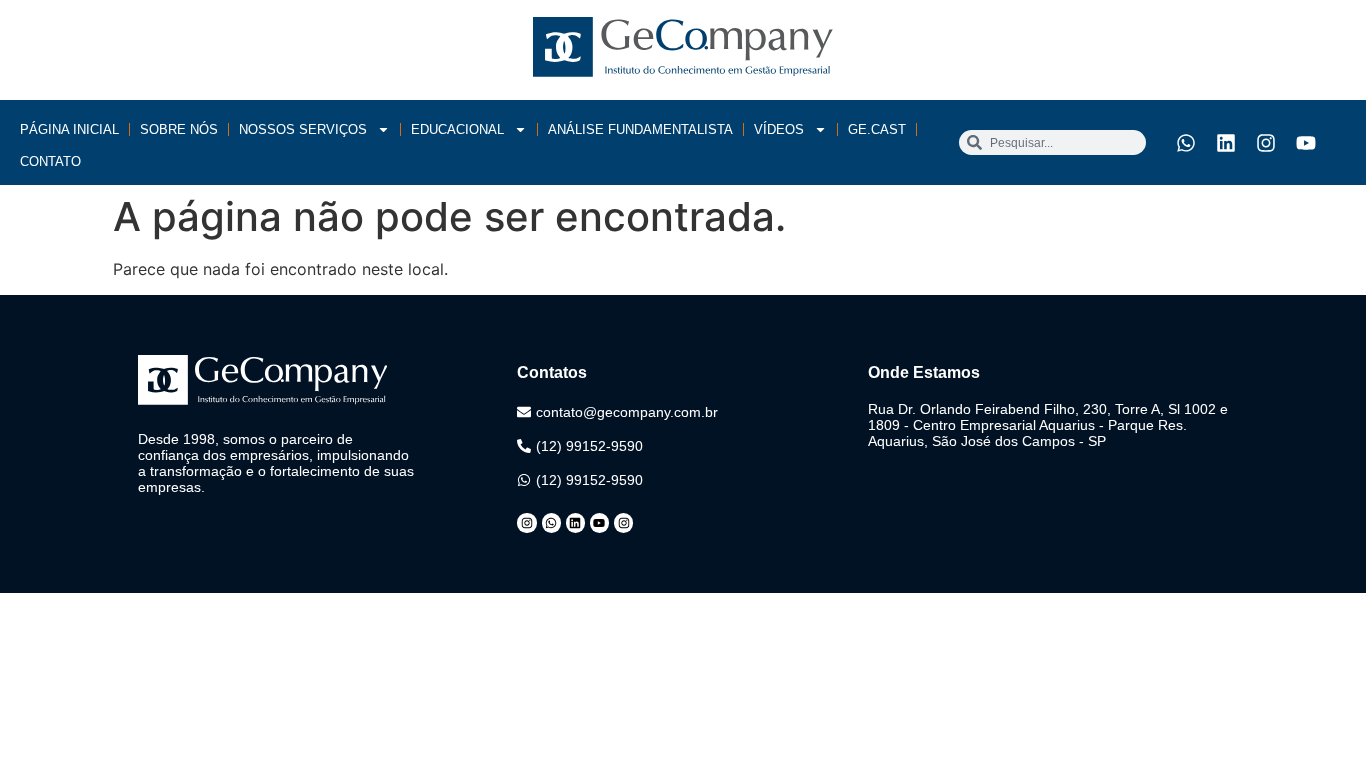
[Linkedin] (1226, 143)
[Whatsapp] (1186, 143)
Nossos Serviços (303, 129)
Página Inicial (69, 129)
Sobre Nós (179, 129)
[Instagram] (1266, 143)
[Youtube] (1306, 143)
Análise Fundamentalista (640, 129)
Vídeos (779, 129)
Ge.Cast (877, 129)
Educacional (457, 129)
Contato (50, 161)
